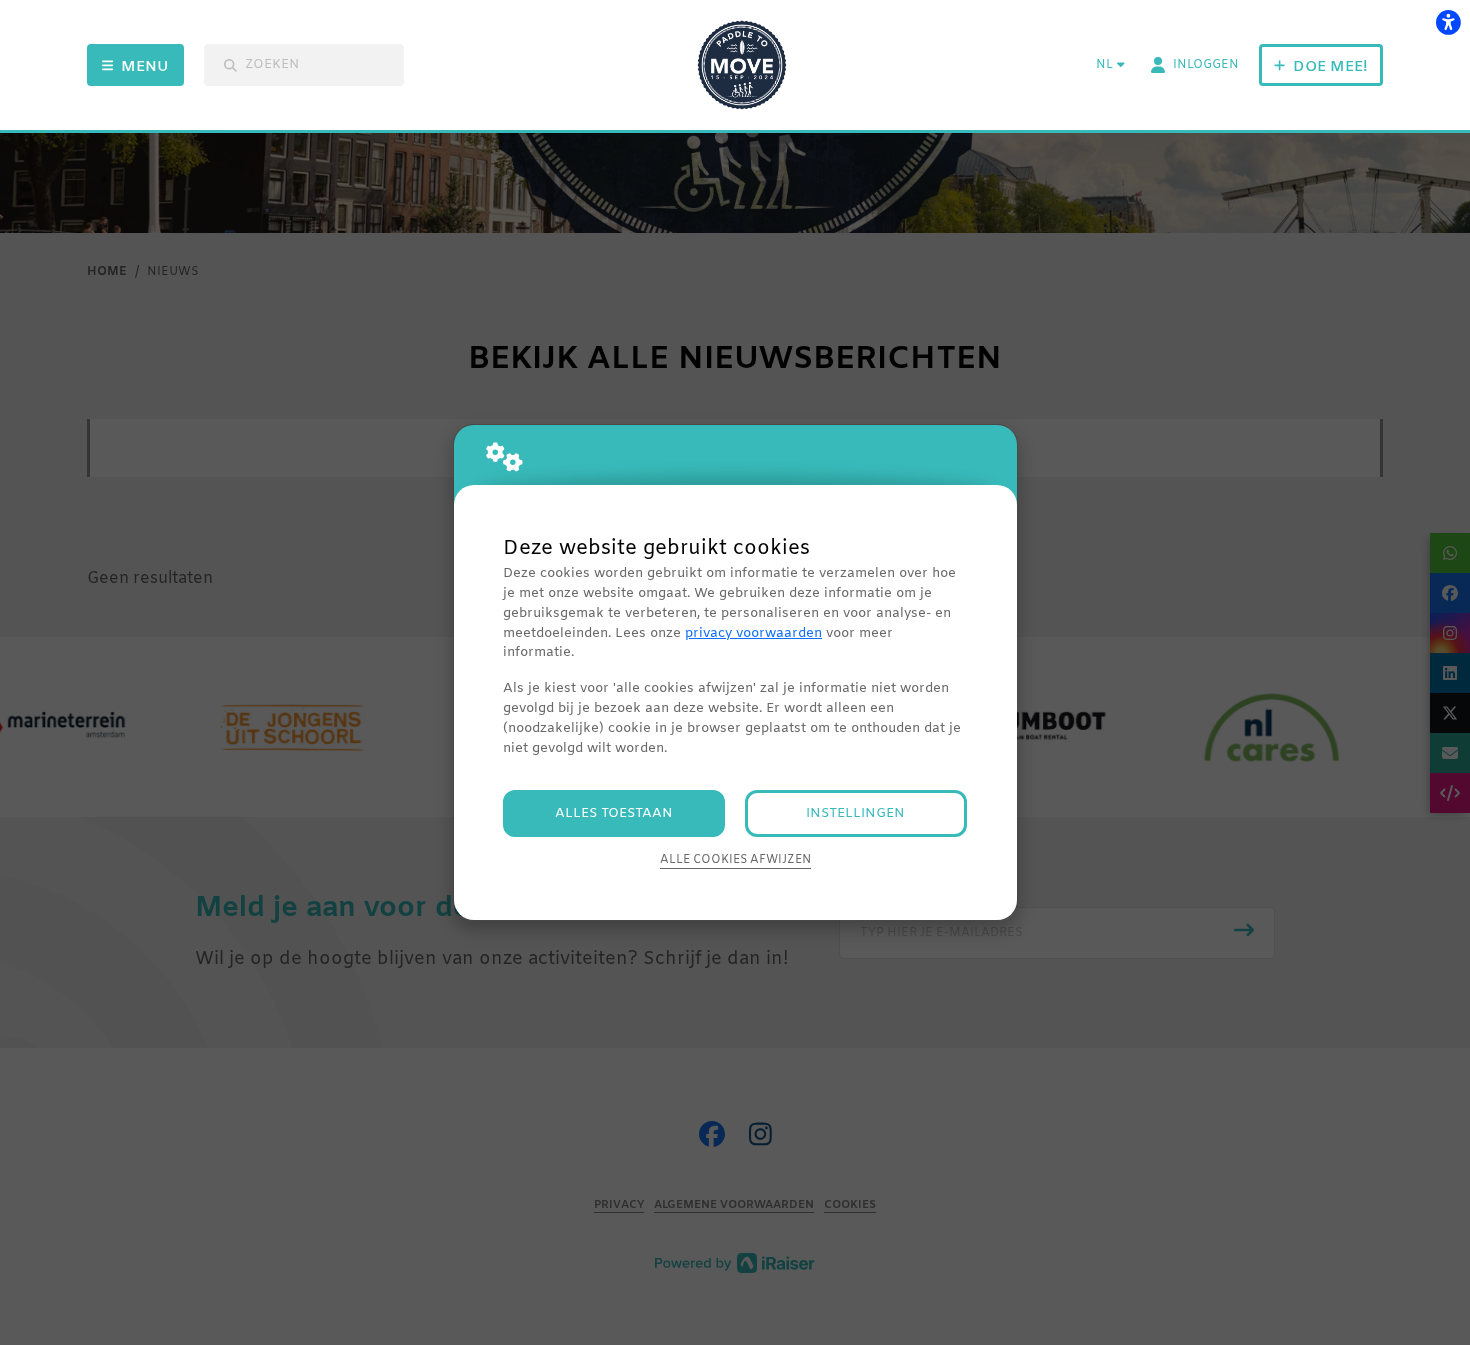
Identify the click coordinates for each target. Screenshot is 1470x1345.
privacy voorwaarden (753, 633)
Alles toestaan (614, 813)
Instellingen (855, 813)
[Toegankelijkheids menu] (1448, 22)
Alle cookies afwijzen (735, 860)
